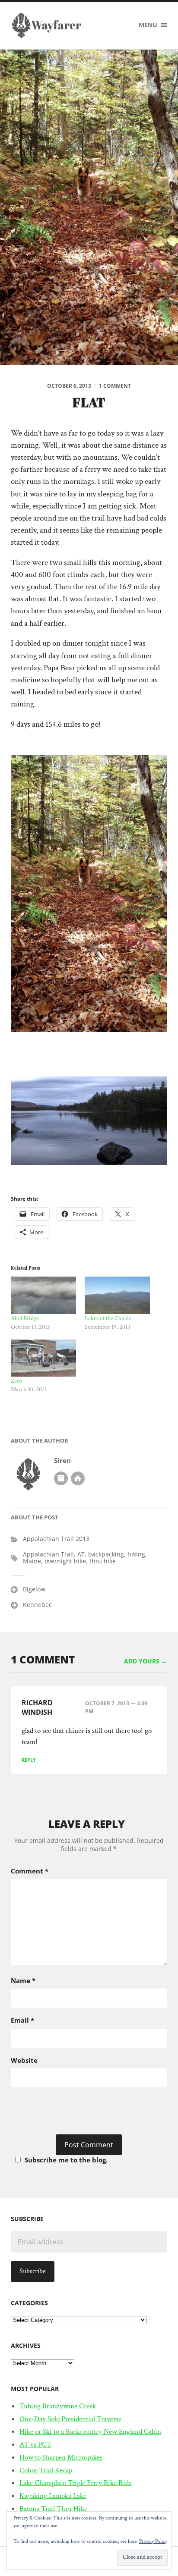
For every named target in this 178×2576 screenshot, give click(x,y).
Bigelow (34, 1589)
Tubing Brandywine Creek (58, 2406)
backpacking (106, 1554)
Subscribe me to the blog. (66, 2160)
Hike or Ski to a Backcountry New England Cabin (90, 2432)
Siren (62, 1461)
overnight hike (65, 1561)
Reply (29, 1760)
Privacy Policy (153, 2541)
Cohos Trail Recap (46, 2470)
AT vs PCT (35, 2444)
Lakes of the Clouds (108, 1318)
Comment (30, 1871)
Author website (78, 1478)
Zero (16, 1381)
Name (23, 1980)
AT (81, 1554)
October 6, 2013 (69, 386)
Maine (32, 1561)
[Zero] (43, 1358)
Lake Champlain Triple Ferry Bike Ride (76, 2483)
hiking (136, 1554)
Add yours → (146, 1661)
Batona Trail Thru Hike (53, 2509)
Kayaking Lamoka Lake (53, 2496)
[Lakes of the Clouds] (117, 1295)
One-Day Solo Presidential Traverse (70, 2419)
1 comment (115, 386)
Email (22, 2020)
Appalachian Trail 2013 (56, 1539)
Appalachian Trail (48, 1554)
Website (24, 2060)
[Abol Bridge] (43, 1295)
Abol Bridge (25, 1318)
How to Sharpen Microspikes (61, 2457)
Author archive (61, 1478)
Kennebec (37, 1605)
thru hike (103, 1561)
